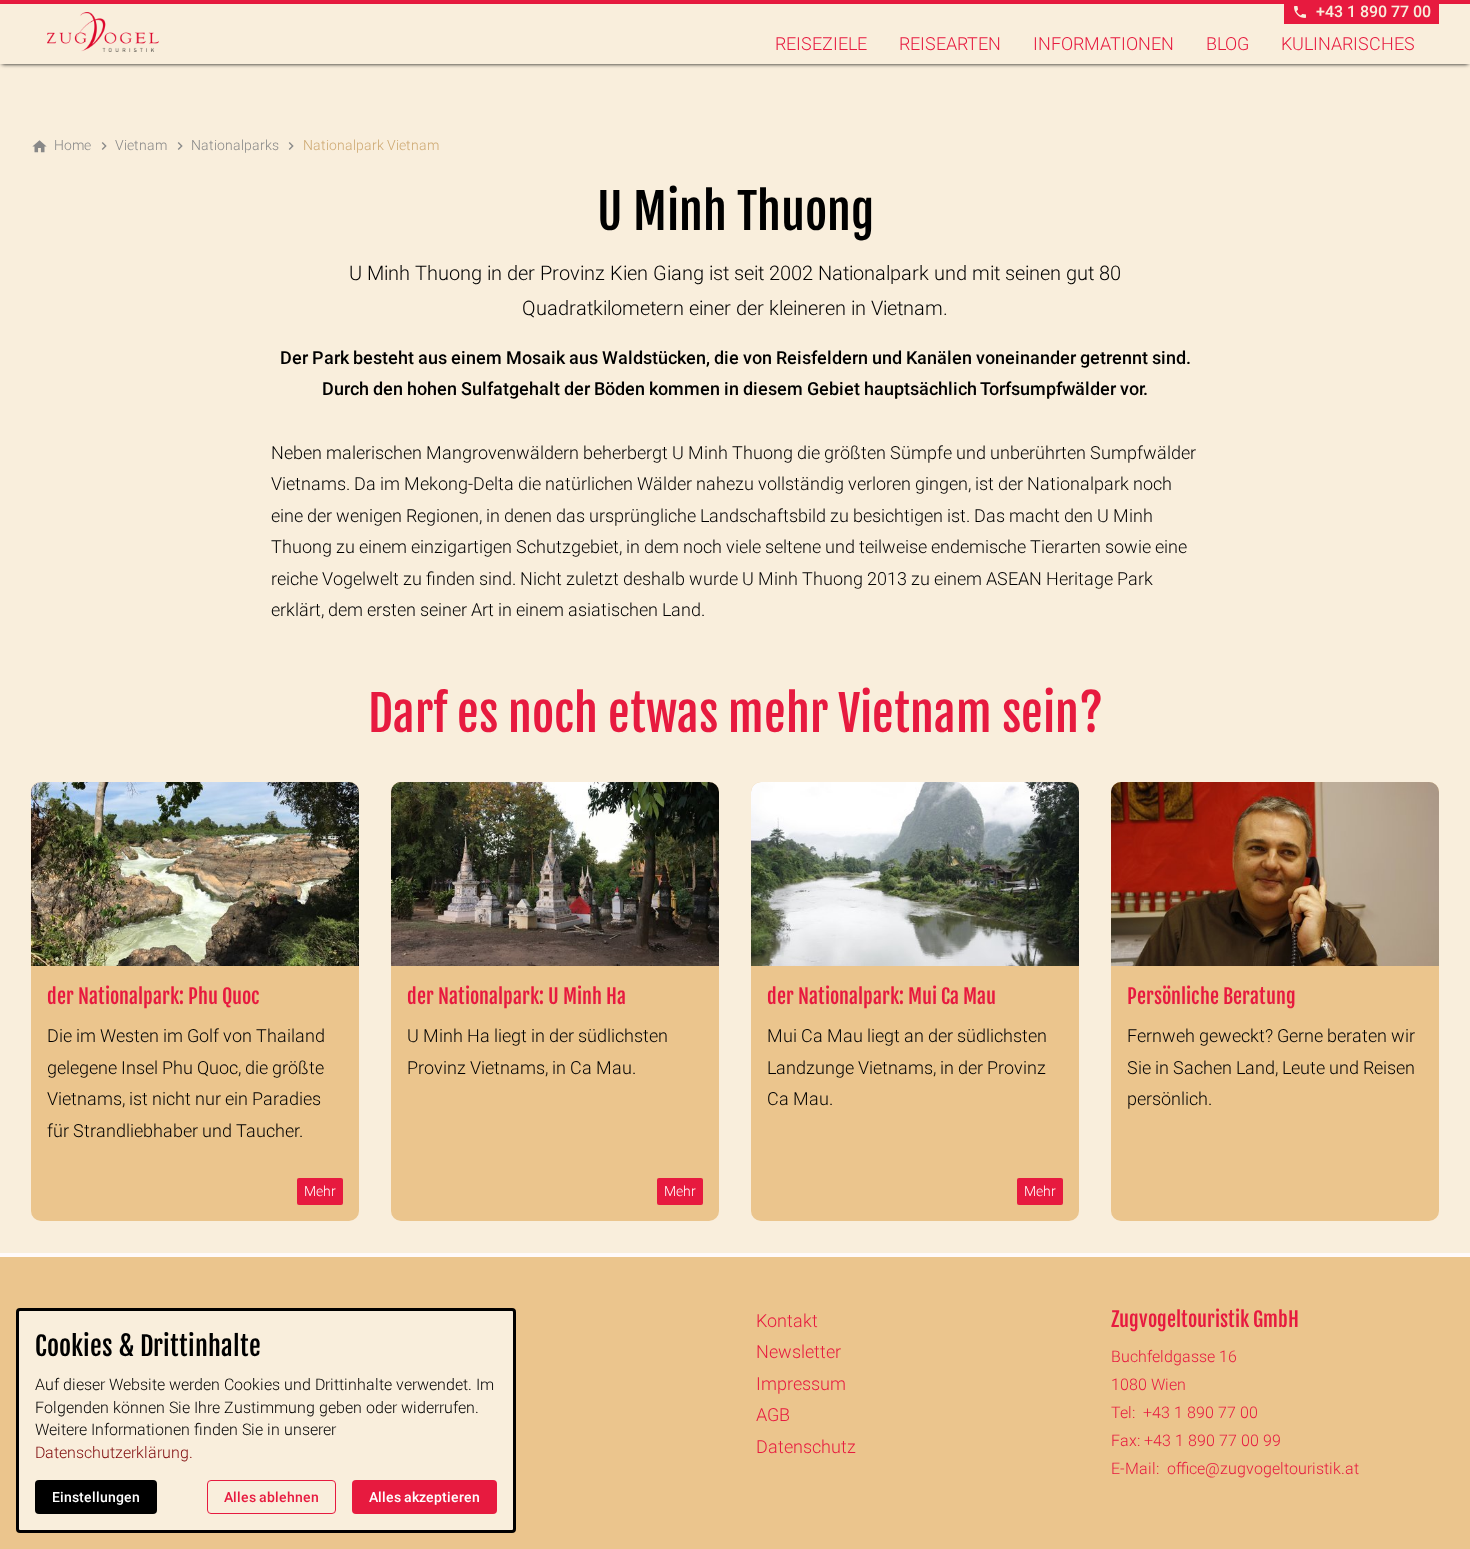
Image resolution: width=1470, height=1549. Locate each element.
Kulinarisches (1348, 43)
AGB (773, 1414)
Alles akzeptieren (424, 1497)
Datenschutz (806, 1446)
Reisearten (950, 43)
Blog (1227, 43)
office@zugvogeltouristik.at (1263, 1468)
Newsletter (798, 1351)
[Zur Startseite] (127, 32)
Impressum (801, 1383)
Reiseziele (821, 43)
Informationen (1103, 43)
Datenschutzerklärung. (114, 1452)
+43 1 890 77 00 (1200, 1412)
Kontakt (787, 1320)
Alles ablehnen (271, 1497)
